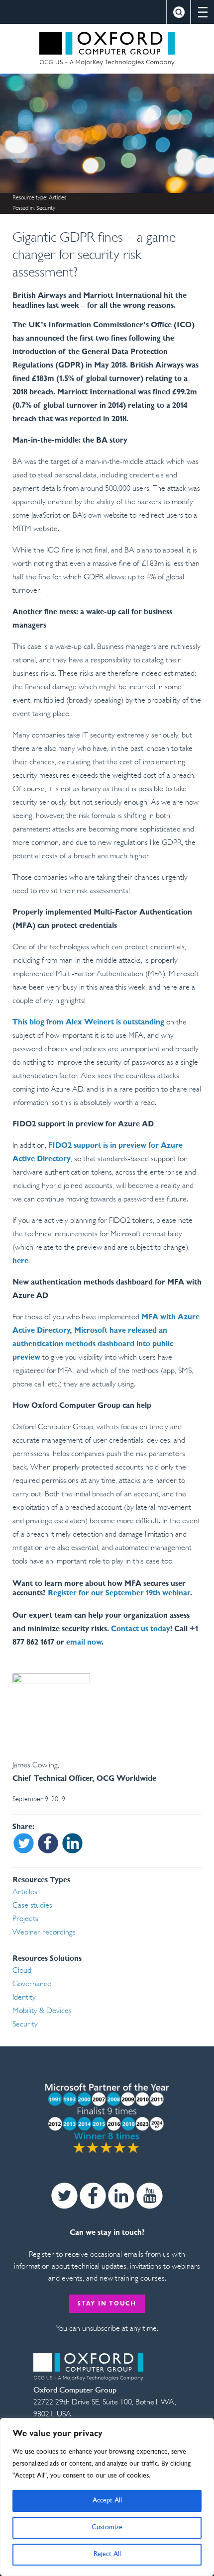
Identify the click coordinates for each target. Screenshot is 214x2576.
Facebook (93, 2196)
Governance (32, 1984)
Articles (57, 198)
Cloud (22, 1971)
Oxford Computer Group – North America (107, 49)
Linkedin (121, 2196)
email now (84, 1643)
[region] (107, 2497)
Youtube (150, 2196)
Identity (24, 1998)
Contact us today (141, 1629)
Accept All (107, 2501)
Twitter (64, 2196)
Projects (25, 1919)
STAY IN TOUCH (107, 2304)
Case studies (32, 1906)
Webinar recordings (44, 1932)
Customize (107, 2528)
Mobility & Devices (42, 2011)
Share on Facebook (48, 1844)
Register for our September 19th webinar (119, 1593)
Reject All (107, 2554)
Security (46, 208)
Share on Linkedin (72, 1844)
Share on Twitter (24, 1844)
